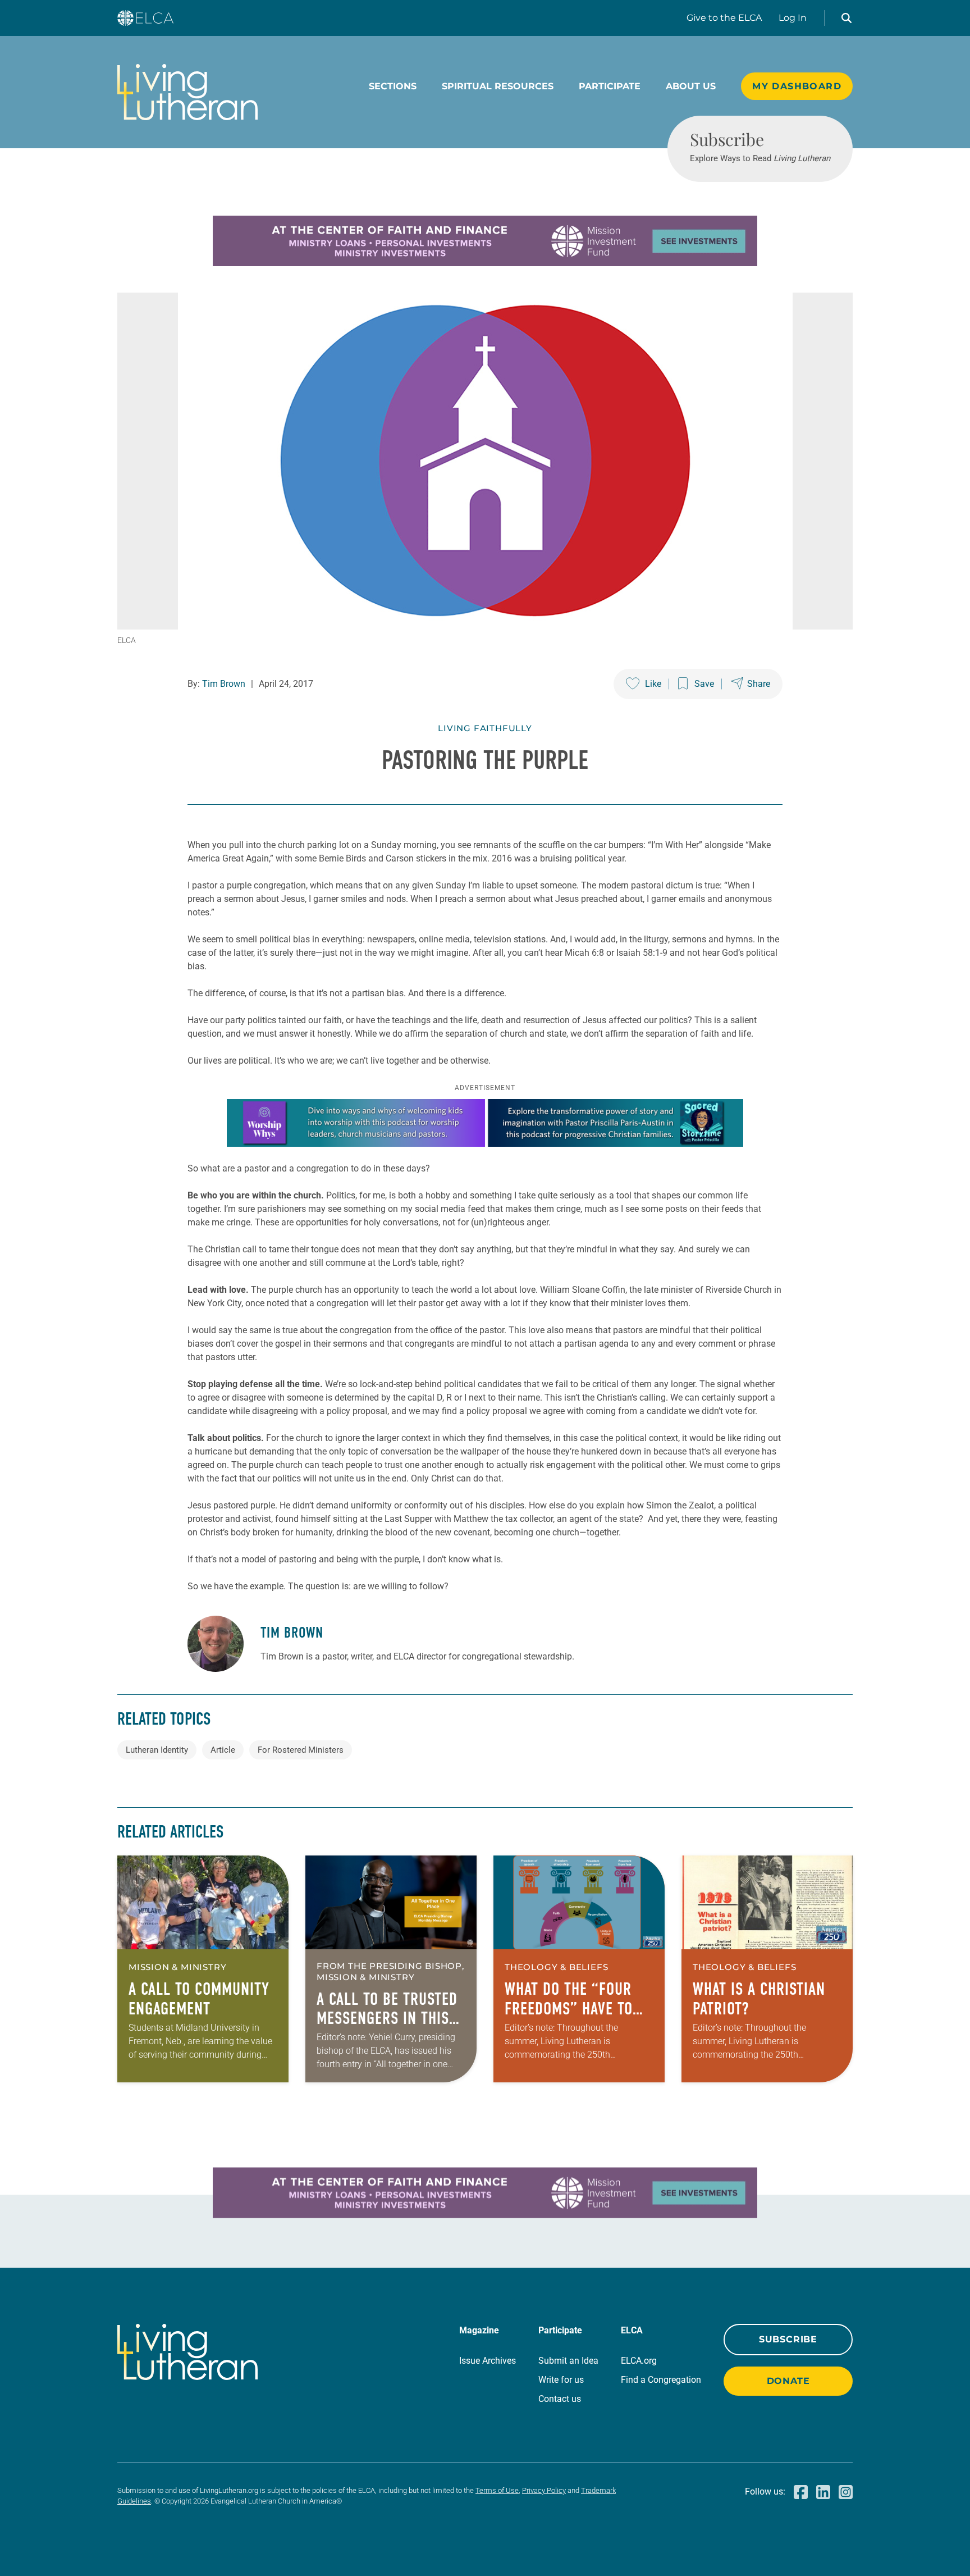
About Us (691, 86)
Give (724, 18)
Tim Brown (224, 684)
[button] (847, 18)
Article (223, 1750)
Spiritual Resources (498, 86)
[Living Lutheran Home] (187, 92)
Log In (793, 18)
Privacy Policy (544, 2490)
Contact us (560, 2399)
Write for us (561, 2380)
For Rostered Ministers (301, 1750)
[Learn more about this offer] (485, 263)
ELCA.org (639, 2361)
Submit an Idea (568, 2361)
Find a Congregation (661, 2380)
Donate (788, 2381)
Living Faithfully (485, 728)
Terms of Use (497, 2490)
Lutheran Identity (157, 1750)
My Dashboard (797, 86)
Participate (610, 86)
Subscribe (788, 2339)
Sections (393, 86)
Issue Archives (488, 2361)
